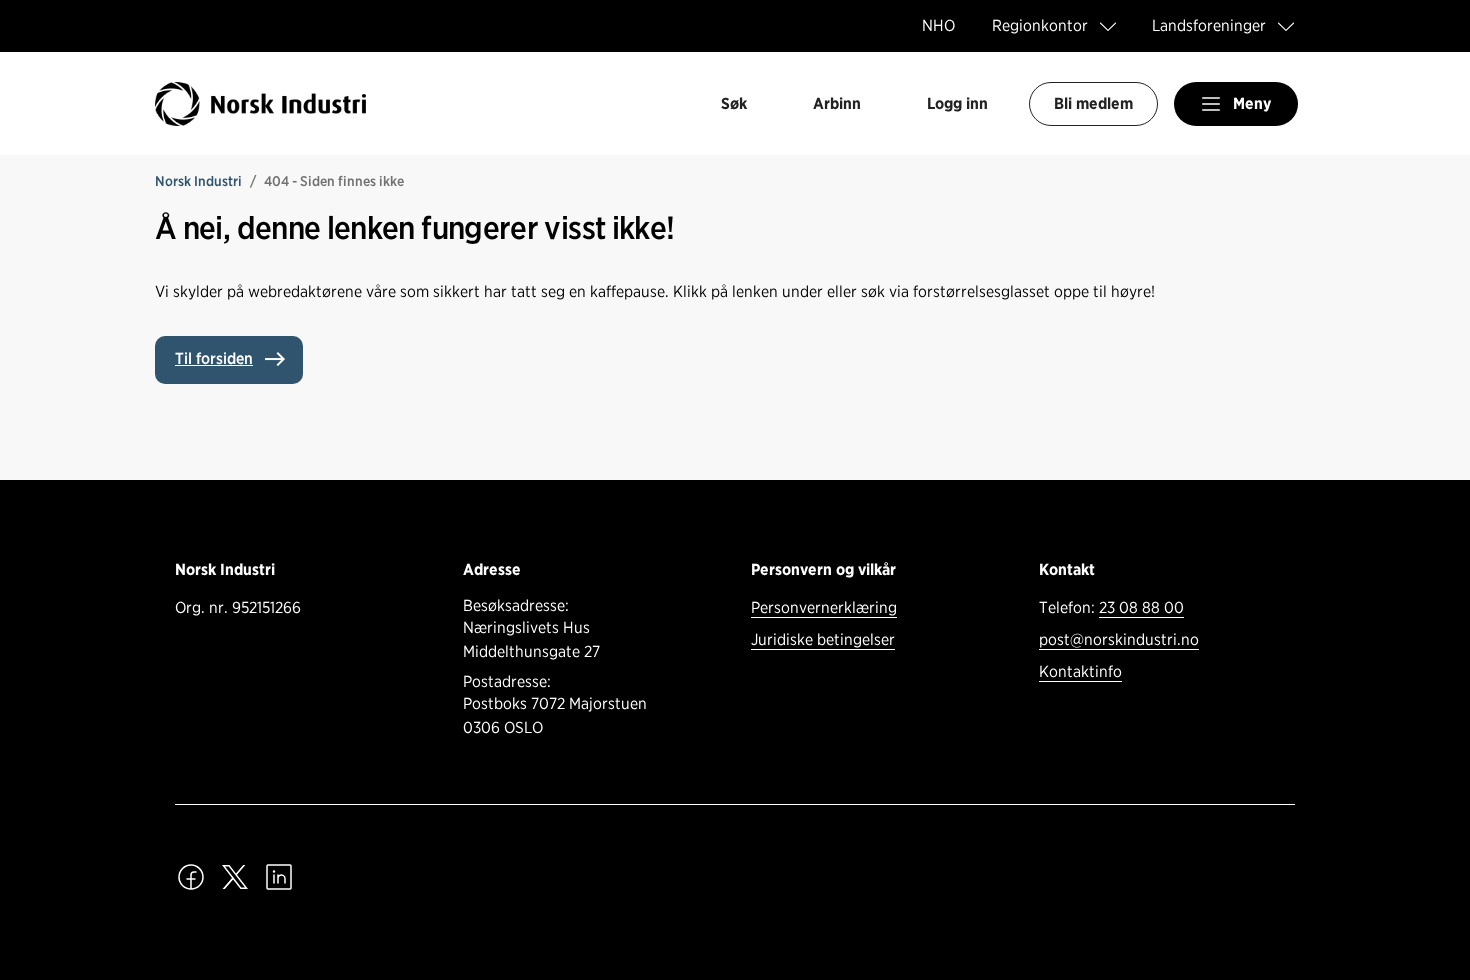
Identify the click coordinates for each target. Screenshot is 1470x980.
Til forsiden (214, 358)
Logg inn (957, 103)
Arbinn (837, 103)
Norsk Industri (198, 181)
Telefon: (1111, 607)
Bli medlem (1093, 103)
